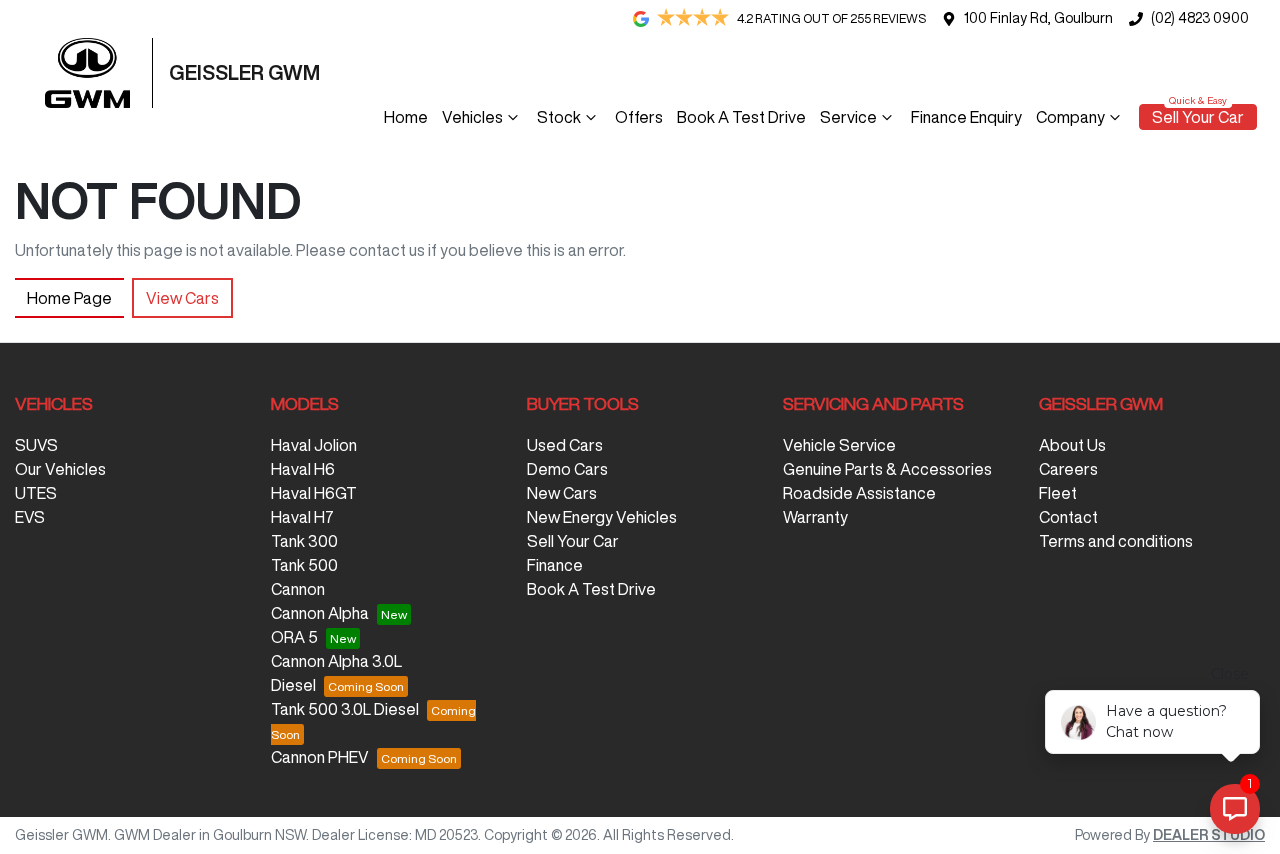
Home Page (69, 298)
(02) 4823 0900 (1200, 18)
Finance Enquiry (966, 117)
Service (848, 117)
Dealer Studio (1209, 835)
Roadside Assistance (859, 493)
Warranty (815, 517)
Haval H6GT (314, 493)
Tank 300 (304, 541)
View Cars (182, 298)
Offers (639, 117)
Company (1070, 117)
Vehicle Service (839, 445)
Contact (1068, 517)
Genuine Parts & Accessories (887, 469)
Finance (555, 565)
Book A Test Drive (741, 117)
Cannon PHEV (320, 757)
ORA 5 (294, 637)
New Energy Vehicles (602, 517)
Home (406, 117)
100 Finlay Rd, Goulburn (1038, 18)
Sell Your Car (1198, 117)
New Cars (562, 493)
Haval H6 (303, 469)
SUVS (36, 445)
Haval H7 (302, 517)
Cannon (298, 589)
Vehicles (472, 117)
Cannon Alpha (320, 613)
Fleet (1058, 493)
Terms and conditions (1116, 541)
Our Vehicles (60, 469)
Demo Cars (567, 469)
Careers (1068, 469)
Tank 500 (304, 565)
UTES (36, 493)
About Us (1072, 445)
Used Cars (565, 445)
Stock (559, 117)
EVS (30, 517)
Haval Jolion (314, 445)
